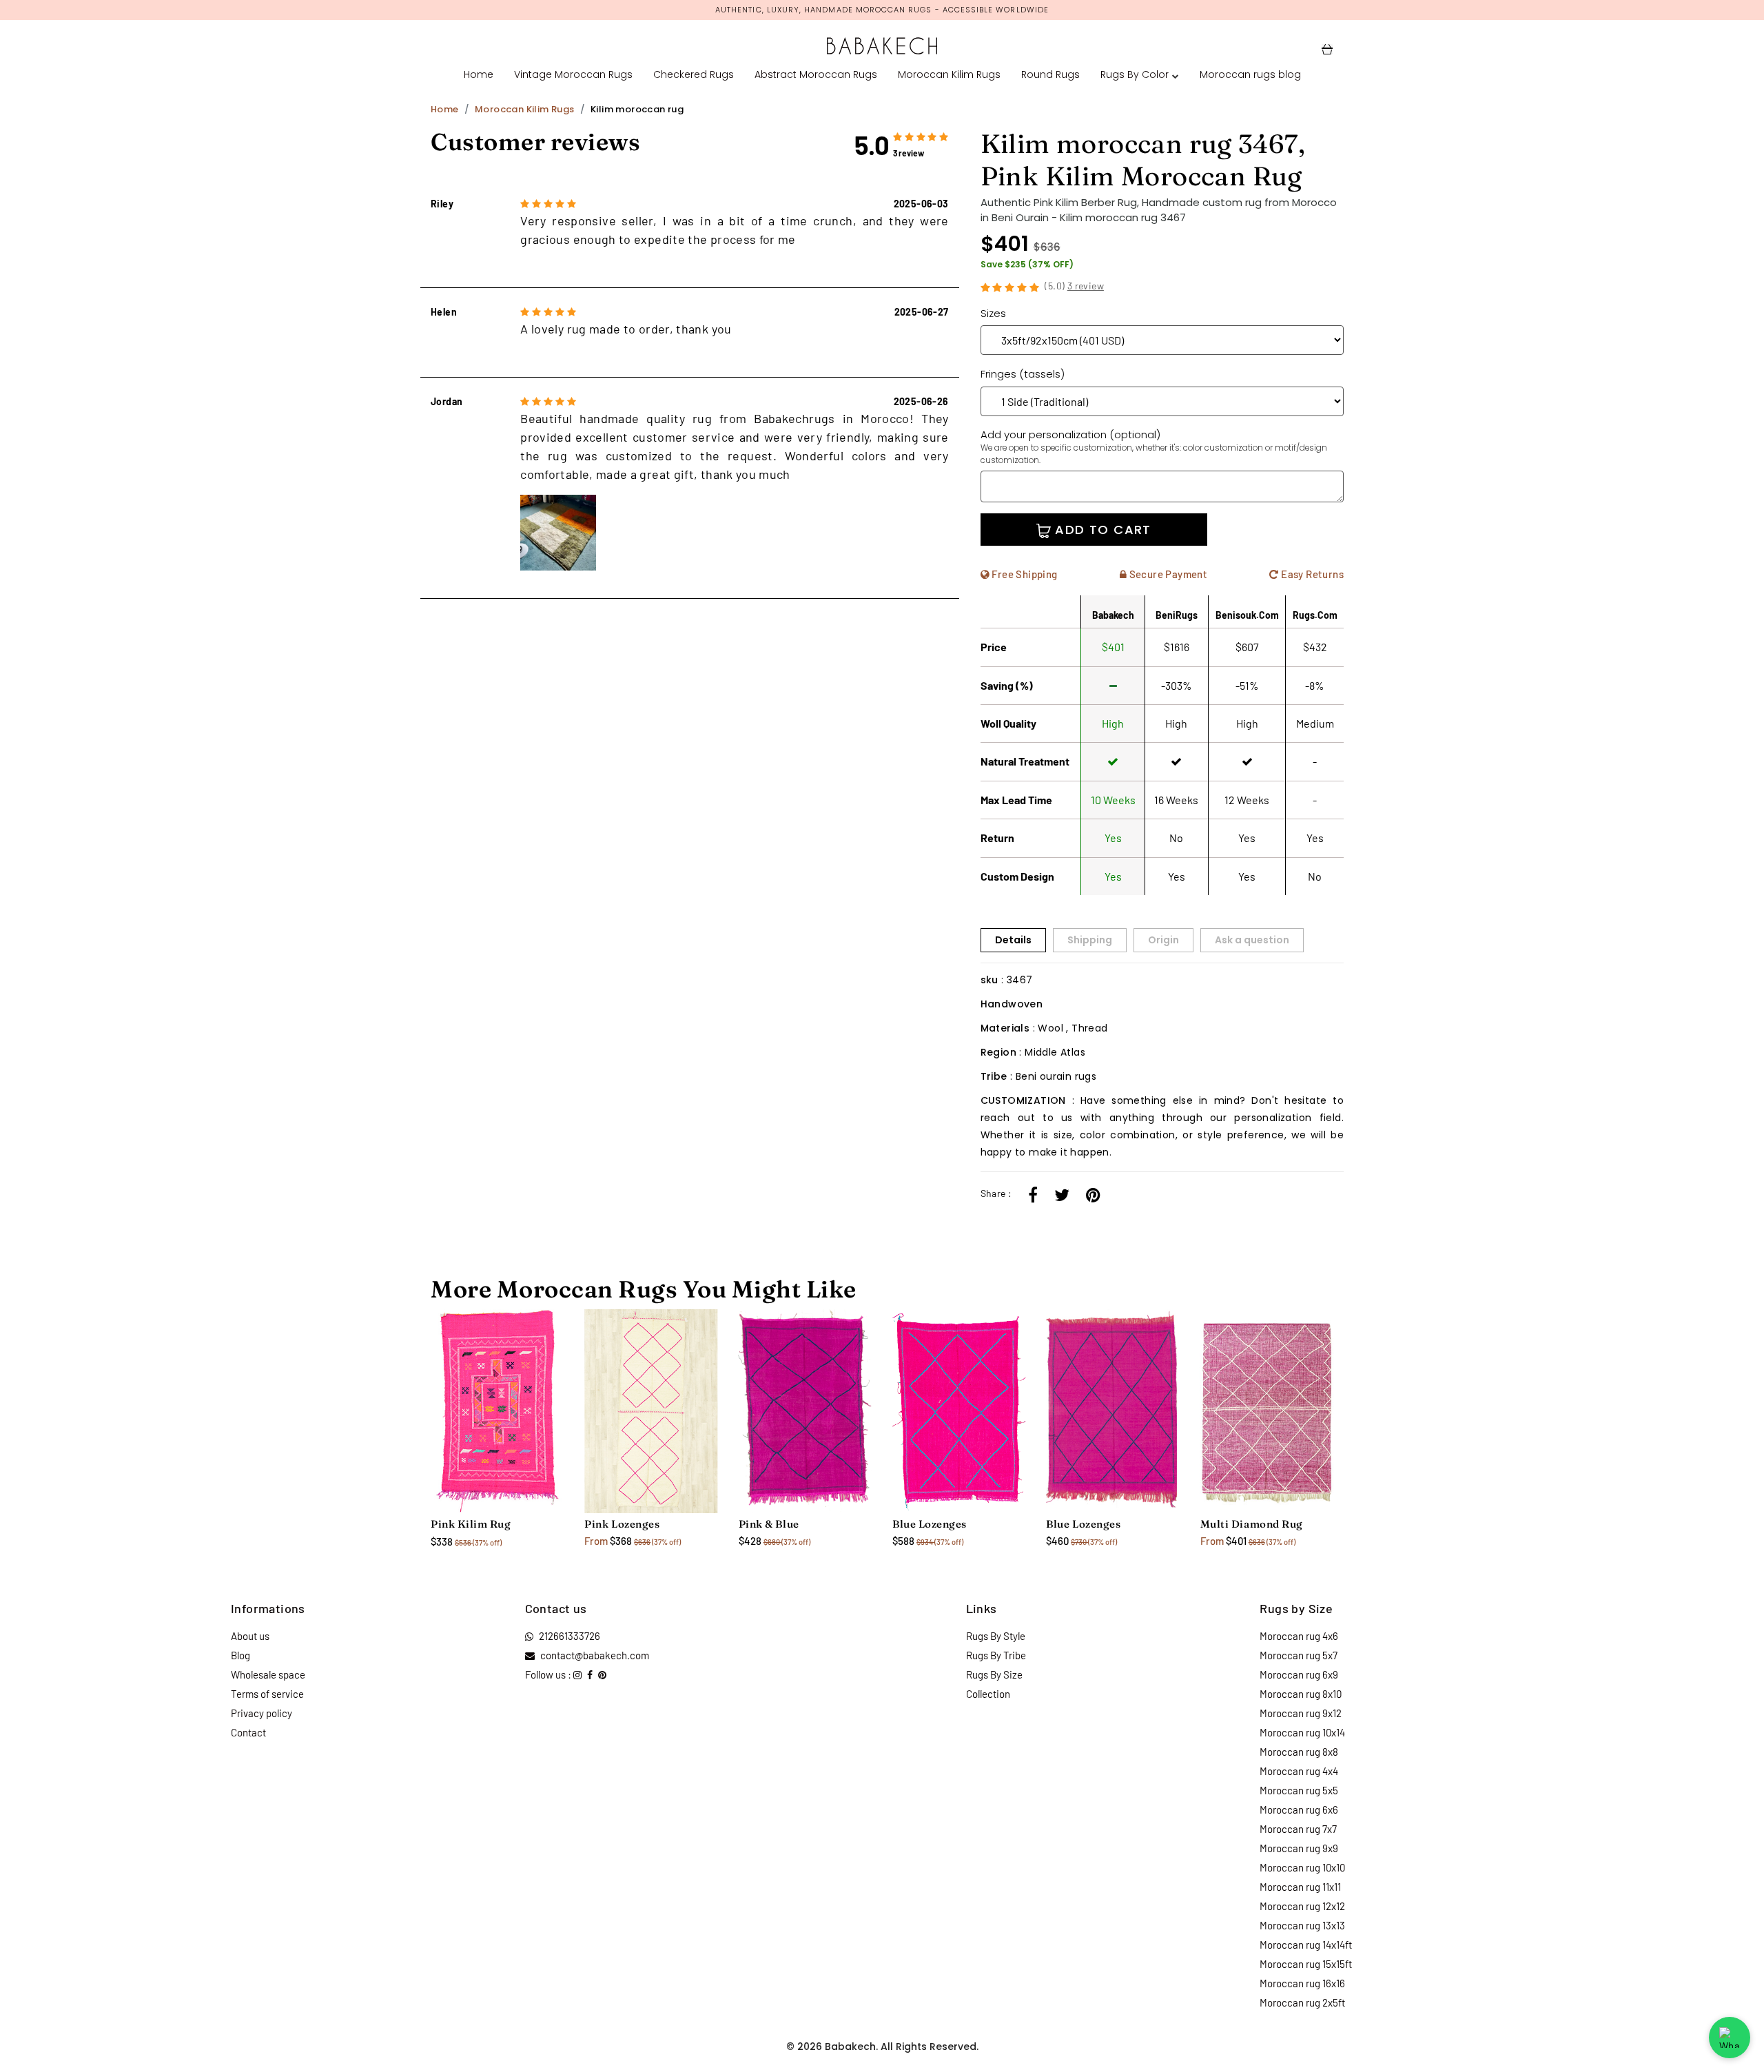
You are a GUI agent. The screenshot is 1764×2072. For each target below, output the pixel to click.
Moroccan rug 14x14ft (1306, 1945)
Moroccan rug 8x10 (1301, 1694)
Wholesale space (268, 1674)
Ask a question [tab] (1252, 940)
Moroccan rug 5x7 (1299, 1655)
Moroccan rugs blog (1250, 74)
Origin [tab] (1163, 940)
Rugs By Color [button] (1135, 74)
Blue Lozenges (930, 1524)
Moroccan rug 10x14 (1302, 1732)
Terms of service (267, 1694)
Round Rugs (1050, 74)
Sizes (993, 313)
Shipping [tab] (1090, 940)
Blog (240, 1655)
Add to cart (1101, 530)
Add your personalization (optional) (1154, 447)
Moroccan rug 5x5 (1299, 1790)
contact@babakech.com (595, 1655)
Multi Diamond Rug (1252, 1524)
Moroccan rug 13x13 (1302, 1925)
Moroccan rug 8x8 (1299, 1752)
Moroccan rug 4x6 (1299, 1636)
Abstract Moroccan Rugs (816, 74)
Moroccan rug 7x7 (1298, 1829)
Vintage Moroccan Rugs (573, 74)
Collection (988, 1694)
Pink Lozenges (622, 1524)
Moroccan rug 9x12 (1301, 1713)
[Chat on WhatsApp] (1730, 2038)
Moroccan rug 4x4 (1299, 1771)
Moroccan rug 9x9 (1299, 1848)
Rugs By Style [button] (996, 1636)
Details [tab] (1013, 940)
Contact (248, 1732)
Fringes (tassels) (1023, 374)
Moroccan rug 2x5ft (1302, 2002)
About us (250, 1636)
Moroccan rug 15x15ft (1306, 1964)
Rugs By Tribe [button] (996, 1655)
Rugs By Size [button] (994, 1674)
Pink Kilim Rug (471, 1524)
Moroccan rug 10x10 (1302, 1867)
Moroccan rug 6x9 (1299, 1674)
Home (479, 74)
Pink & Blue (769, 1524)
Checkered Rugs (694, 74)
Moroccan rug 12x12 (1302, 1906)
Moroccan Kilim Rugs (949, 74)
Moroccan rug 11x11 (1300, 1887)
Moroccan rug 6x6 (1299, 1809)
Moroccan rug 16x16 (1302, 1983)
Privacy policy (261, 1713)
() (1074, 286)
